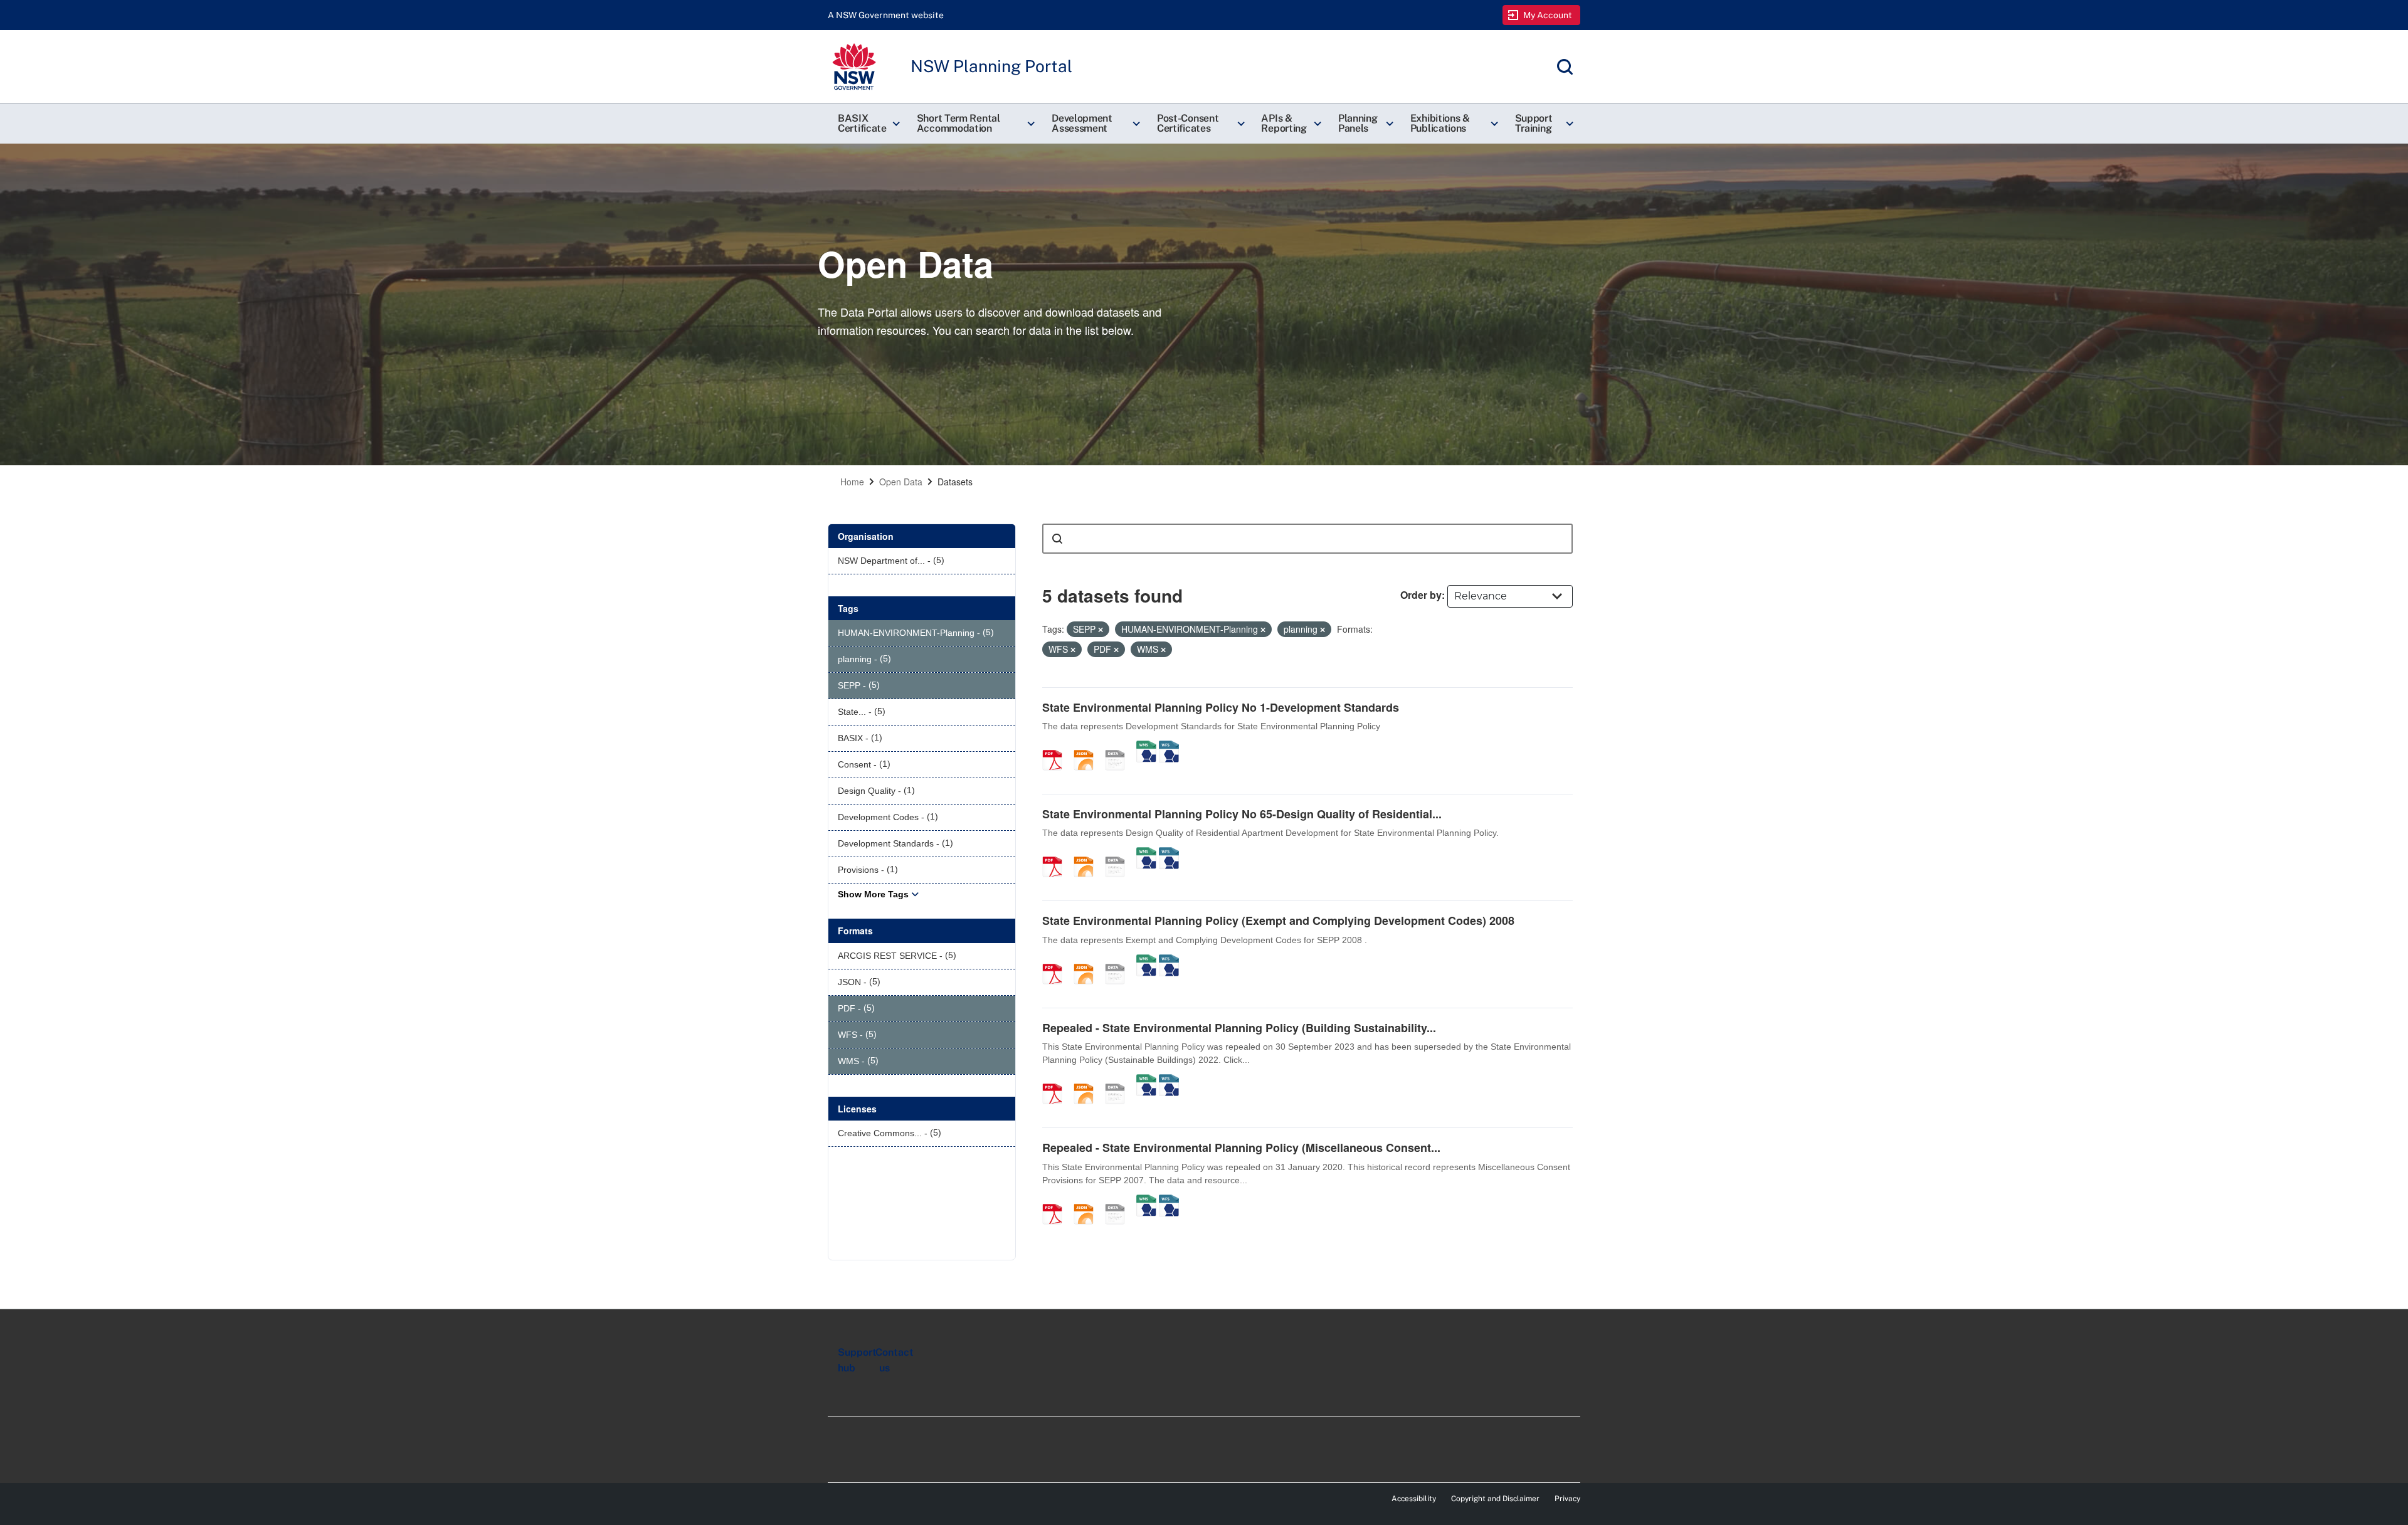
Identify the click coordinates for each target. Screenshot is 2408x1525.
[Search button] (1057, 539)
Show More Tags (873, 894)
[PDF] (1057, 747)
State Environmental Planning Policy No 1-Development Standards (1221, 707)
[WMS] (1146, 747)
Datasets (955, 482)
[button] (867, 124)
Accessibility (1414, 1499)
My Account (1548, 15)
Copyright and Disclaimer (1495, 1499)
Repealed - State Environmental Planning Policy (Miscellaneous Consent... (1241, 1148)
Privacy (1567, 1499)
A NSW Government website (886, 15)
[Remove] (1101, 630)
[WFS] (1169, 747)
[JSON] (1088, 747)
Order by (1421, 595)
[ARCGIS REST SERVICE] (1119, 747)
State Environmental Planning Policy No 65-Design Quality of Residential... (1242, 814)
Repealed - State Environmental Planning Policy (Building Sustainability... (1239, 1028)
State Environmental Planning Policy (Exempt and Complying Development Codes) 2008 (1278, 921)
